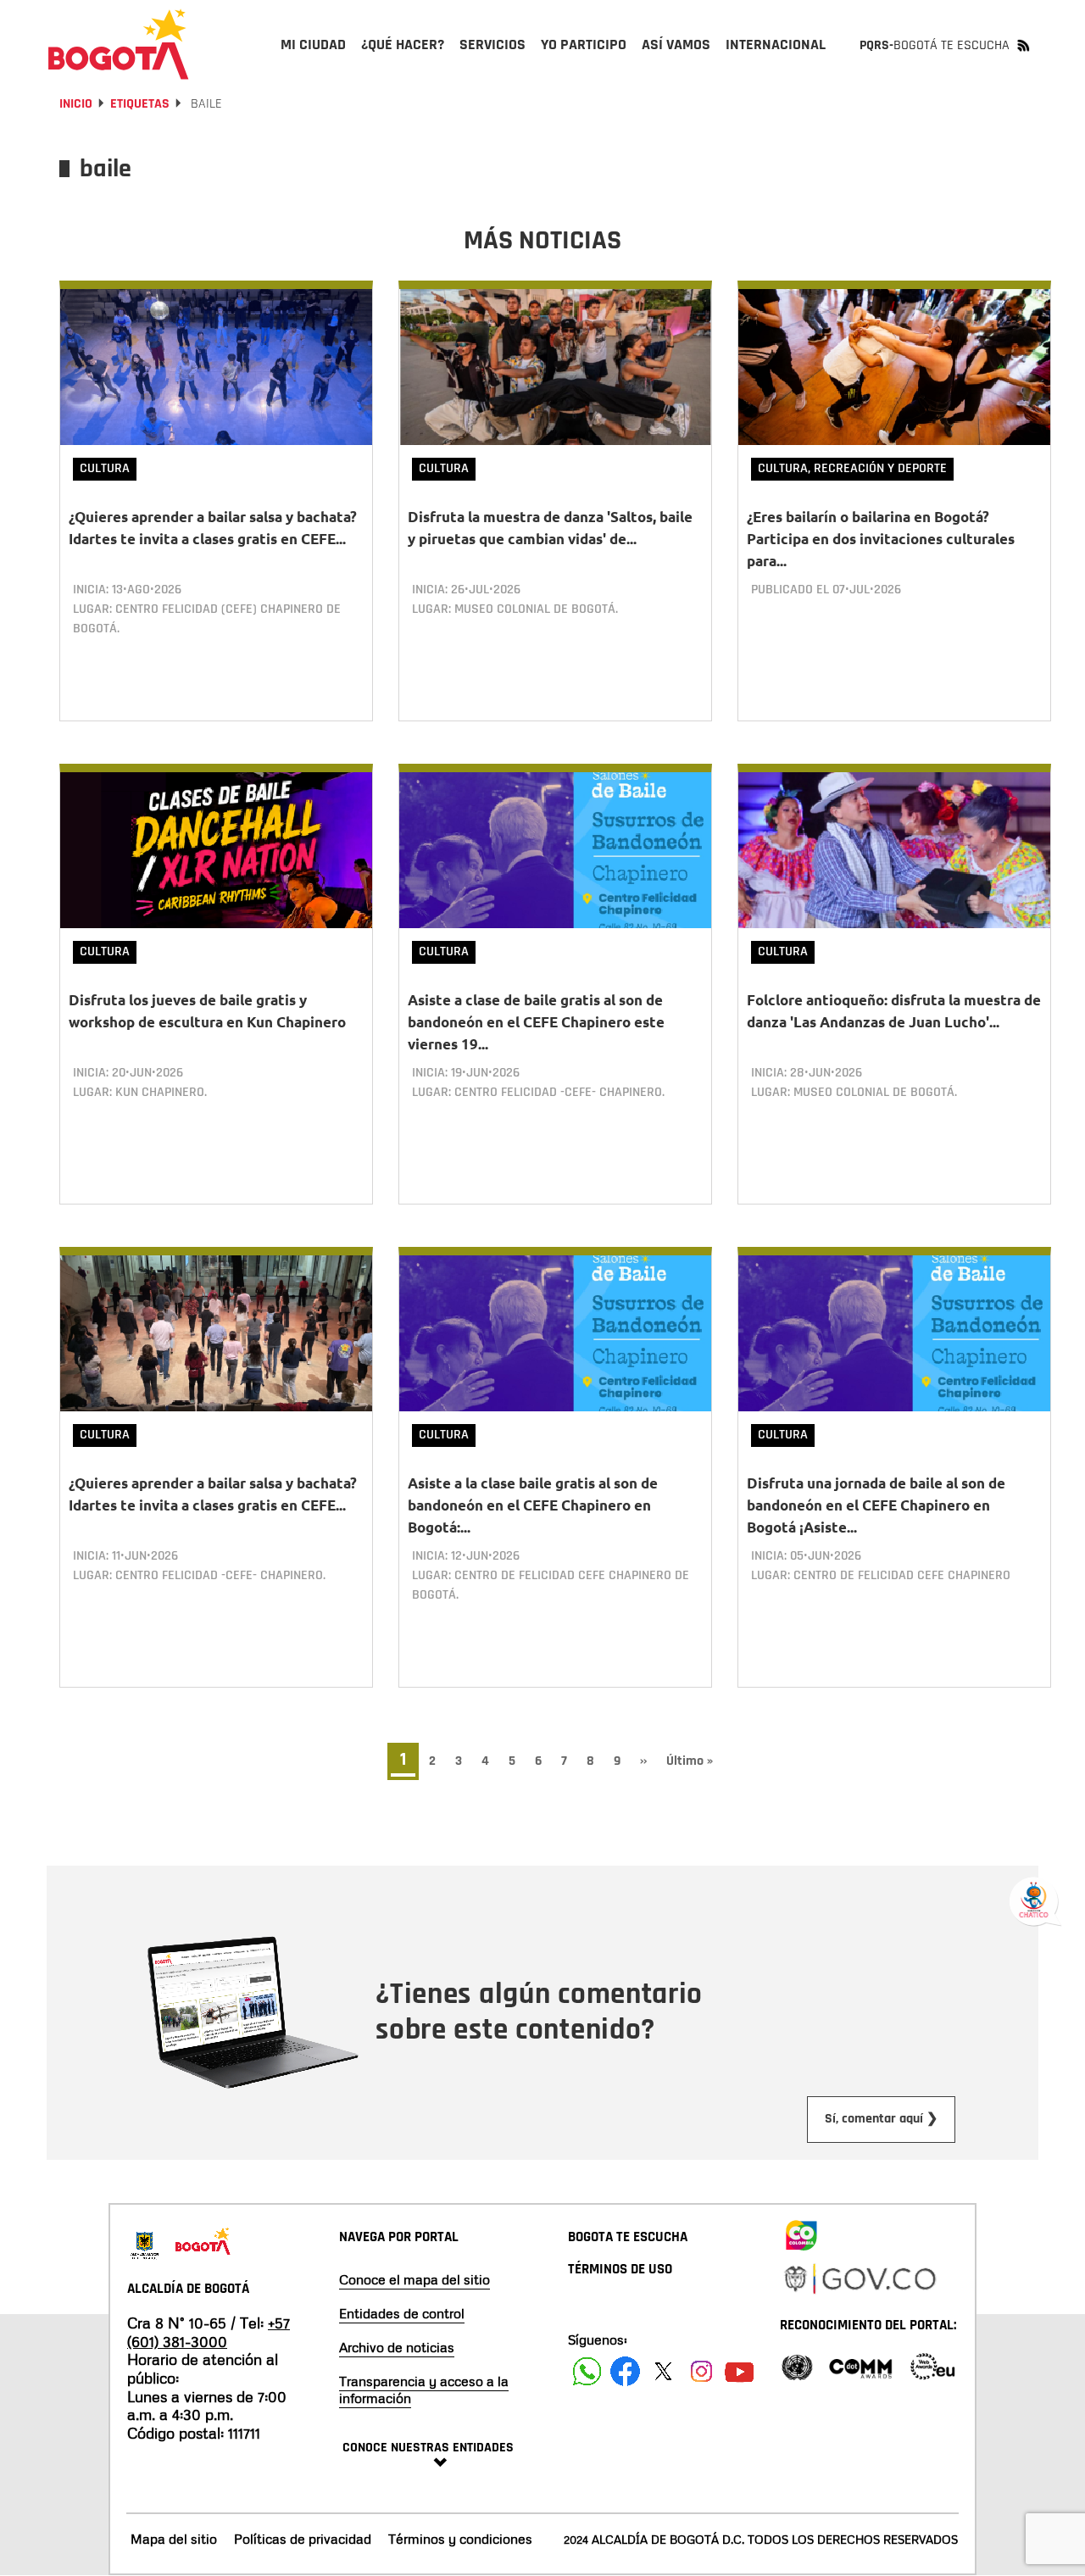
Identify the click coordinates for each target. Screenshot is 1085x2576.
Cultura (105, 468)
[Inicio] (119, 44)
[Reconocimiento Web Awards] (932, 2365)
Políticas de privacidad (303, 2539)
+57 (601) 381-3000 (209, 2332)
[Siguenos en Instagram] (701, 2371)
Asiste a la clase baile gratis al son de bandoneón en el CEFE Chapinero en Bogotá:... (533, 1505)
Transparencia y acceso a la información (424, 2390)
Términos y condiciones (460, 2539)
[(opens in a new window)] (801, 2232)
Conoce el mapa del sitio (415, 2279)
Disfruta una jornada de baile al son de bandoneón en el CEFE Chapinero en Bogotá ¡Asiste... (876, 1505)
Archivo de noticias (397, 2347)
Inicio (76, 104)
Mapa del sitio (174, 2539)
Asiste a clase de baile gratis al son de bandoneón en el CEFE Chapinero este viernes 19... (536, 1022)
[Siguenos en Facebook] (587, 2371)
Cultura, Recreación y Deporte (852, 468)
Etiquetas (140, 104)
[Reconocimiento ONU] (797, 2365)
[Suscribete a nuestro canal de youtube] (740, 2371)
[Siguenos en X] (663, 2371)
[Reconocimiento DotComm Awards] (860, 2365)
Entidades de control (402, 2313)
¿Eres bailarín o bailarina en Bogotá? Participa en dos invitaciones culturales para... (881, 539)
